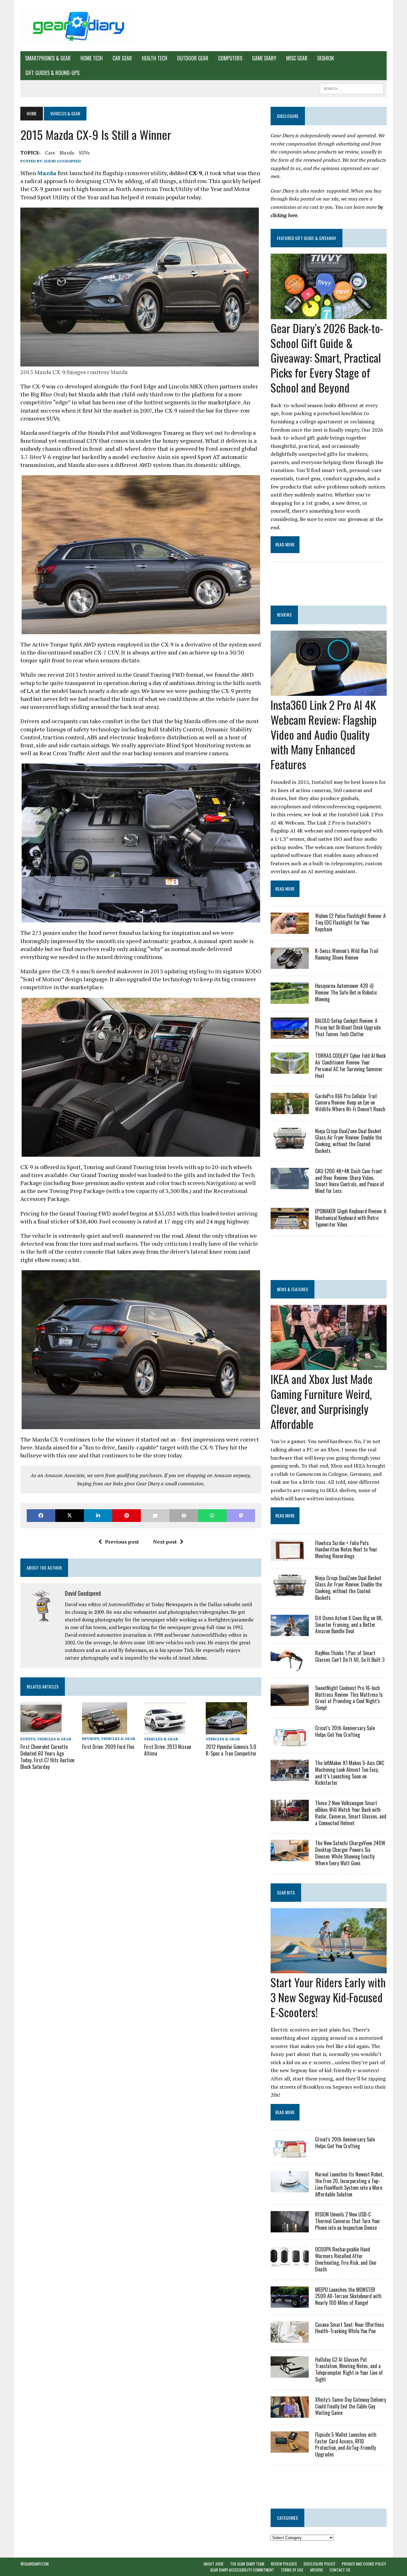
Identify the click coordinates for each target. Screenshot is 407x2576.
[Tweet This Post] (70, 1515)
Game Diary (264, 58)
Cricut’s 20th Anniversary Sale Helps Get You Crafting (345, 1731)
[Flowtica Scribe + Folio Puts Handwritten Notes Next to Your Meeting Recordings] (290, 1557)
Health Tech (155, 58)
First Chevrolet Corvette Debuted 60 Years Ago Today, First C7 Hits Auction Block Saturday (47, 1757)
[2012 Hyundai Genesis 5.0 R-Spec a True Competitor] (226, 1730)
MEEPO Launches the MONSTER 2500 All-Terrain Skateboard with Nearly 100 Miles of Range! (348, 2296)
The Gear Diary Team (247, 2564)
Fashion (326, 58)
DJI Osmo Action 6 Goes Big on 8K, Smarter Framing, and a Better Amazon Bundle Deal (349, 1625)
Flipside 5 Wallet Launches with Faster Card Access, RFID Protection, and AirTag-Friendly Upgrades (346, 2444)
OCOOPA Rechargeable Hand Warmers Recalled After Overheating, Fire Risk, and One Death (346, 2259)
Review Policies (284, 2564)
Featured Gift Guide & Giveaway (307, 238)
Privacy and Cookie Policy (364, 2564)
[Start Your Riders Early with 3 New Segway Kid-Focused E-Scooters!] (329, 1969)
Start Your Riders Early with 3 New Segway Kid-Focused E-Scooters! (328, 1997)
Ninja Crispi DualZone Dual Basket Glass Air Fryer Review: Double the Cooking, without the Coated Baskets (348, 1141)
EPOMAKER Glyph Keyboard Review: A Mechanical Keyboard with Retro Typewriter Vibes (351, 1218)
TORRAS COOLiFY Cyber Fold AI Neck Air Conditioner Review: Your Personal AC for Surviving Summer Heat (350, 1065)
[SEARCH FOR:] (352, 88)
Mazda (67, 153)
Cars (50, 153)
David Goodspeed (63, 161)
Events (28, 1739)
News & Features (293, 1289)
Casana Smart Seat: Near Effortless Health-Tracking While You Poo (350, 2328)
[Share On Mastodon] (241, 1515)
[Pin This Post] (127, 1515)
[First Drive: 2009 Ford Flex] (105, 1730)
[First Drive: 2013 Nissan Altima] (165, 1730)
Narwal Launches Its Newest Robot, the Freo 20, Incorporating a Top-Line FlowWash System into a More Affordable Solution (349, 2184)
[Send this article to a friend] (155, 1515)
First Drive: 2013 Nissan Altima (168, 1750)
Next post (165, 1542)
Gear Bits (286, 1892)
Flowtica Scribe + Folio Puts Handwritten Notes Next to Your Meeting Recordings (346, 1550)
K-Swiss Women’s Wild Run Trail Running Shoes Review (347, 954)
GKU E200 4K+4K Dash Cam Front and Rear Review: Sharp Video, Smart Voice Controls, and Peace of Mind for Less (350, 1181)
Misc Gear (297, 58)
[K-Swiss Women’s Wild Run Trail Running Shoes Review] (290, 965)
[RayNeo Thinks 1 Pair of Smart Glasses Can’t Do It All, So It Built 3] (290, 1667)
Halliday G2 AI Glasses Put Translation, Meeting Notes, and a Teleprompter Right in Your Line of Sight (349, 2369)
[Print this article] (184, 1515)
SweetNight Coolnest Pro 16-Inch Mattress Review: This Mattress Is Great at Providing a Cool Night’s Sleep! (349, 1698)
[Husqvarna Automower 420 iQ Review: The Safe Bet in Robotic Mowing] (290, 1000)
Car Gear (122, 58)
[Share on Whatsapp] (212, 1515)
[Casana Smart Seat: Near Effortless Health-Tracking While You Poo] (290, 2338)
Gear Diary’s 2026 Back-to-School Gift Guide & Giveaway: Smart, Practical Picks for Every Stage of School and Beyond (327, 358)
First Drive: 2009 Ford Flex (108, 1747)
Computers (230, 58)
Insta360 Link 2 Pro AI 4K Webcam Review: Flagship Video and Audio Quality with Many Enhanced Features (324, 734)
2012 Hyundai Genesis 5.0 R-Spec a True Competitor (231, 1750)
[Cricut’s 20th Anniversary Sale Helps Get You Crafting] (290, 1742)
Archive (317, 2570)
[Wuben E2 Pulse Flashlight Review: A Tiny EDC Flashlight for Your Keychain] (290, 930)
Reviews (91, 1739)
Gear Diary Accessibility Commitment (242, 2570)
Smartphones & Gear (48, 58)
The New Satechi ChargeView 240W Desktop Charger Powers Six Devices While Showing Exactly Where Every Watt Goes (350, 1853)
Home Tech (92, 58)
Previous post (122, 1542)
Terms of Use (292, 2570)
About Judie (214, 2564)
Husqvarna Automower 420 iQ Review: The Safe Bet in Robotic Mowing (346, 992)
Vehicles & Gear (54, 1739)
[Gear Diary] (78, 26)
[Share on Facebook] (41, 1515)
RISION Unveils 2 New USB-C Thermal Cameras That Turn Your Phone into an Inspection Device (348, 2221)
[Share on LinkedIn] (98, 1515)
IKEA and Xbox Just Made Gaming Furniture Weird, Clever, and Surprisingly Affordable (322, 1401)
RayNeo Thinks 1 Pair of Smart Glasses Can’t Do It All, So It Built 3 (350, 1656)
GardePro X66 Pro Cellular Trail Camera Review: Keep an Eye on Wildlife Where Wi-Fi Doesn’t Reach (350, 1103)
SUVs (84, 153)
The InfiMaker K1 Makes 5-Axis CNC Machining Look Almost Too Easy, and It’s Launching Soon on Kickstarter (350, 1773)
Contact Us (340, 2570)
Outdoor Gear (193, 58)
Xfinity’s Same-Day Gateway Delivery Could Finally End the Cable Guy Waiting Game (351, 2406)
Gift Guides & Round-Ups (52, 73)
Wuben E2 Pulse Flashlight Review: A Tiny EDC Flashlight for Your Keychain (350, 922)
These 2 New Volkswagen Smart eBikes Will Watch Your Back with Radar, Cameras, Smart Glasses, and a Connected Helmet (351, 1813)
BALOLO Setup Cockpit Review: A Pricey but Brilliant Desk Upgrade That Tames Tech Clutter (348, 1027)
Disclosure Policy (319, 2564)
